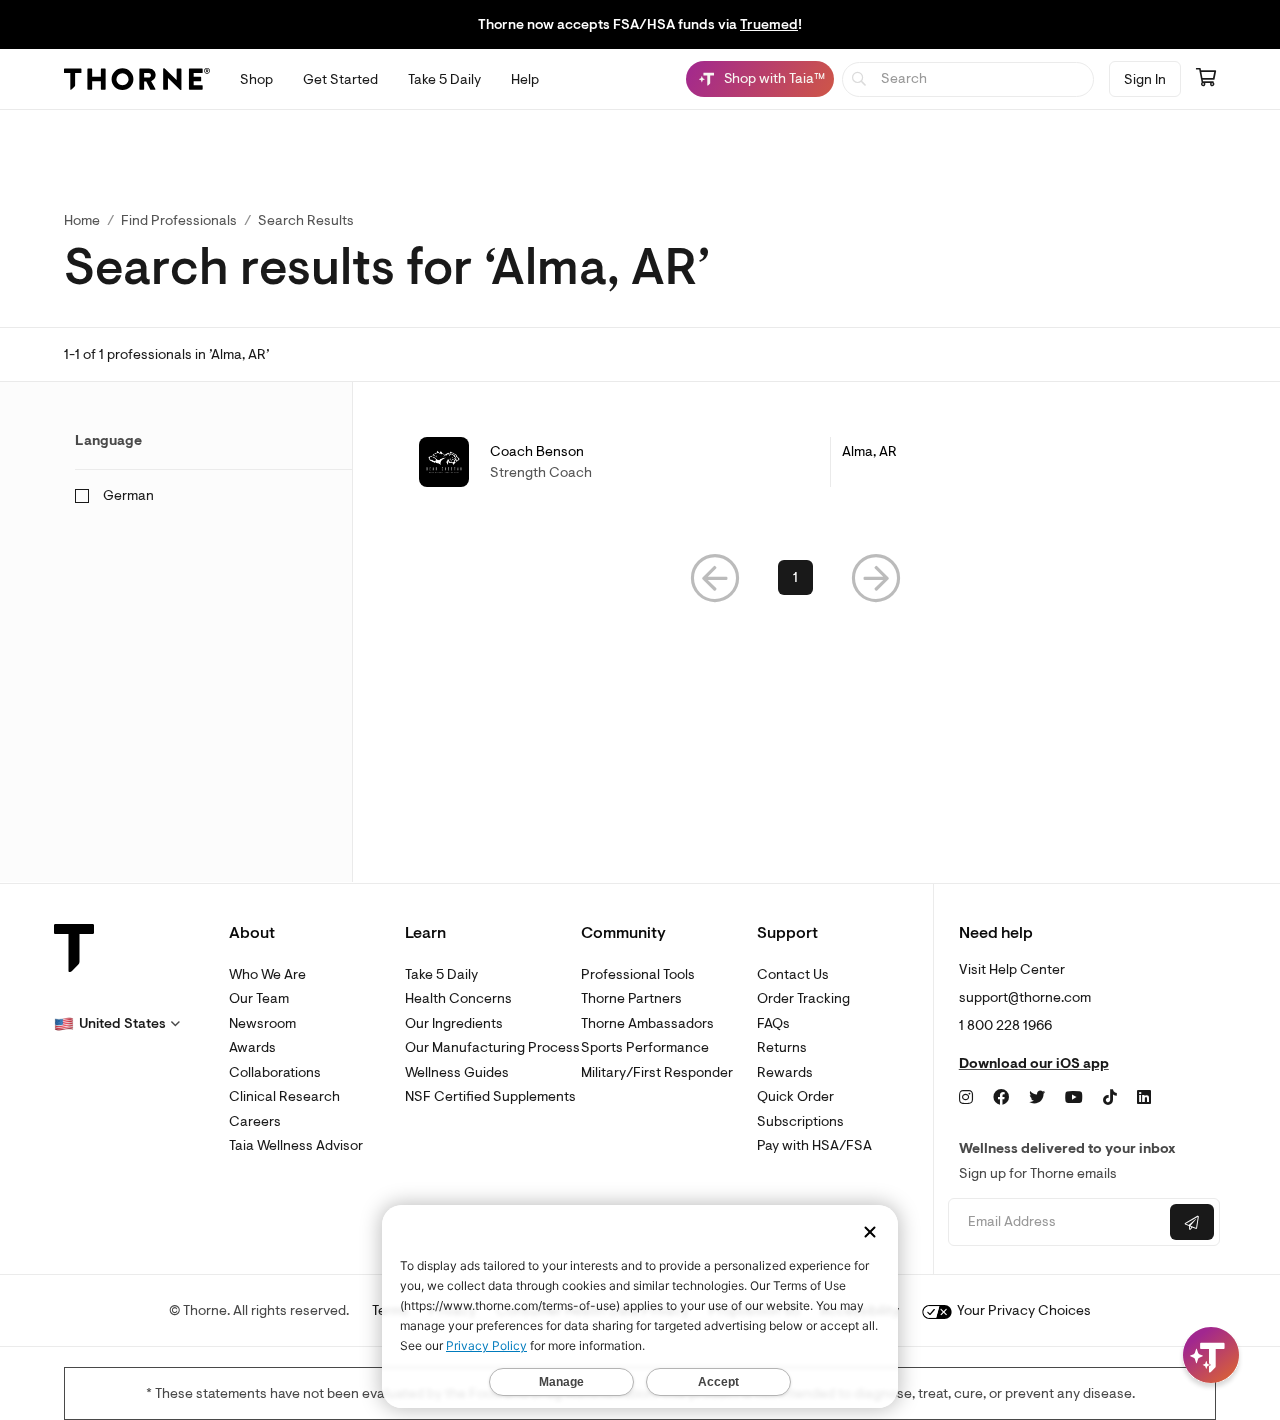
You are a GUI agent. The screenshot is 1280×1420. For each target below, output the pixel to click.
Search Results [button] (306, 220)
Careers (255, 1121)
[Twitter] (1037, 1098)
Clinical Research (284, 1096)
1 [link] (795, 577)
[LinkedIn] (1144, 1098)
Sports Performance (645, 1047)
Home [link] (82, 220)
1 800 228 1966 (1005, 1025)
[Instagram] (966, 1098)
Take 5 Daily (441, 974)
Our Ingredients (454, 1023)
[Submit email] (1192, 1222)
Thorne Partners (631, 998)
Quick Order (795, 1096)
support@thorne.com (1025, 997)
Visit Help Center (1012, 969)
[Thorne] (137, 79)
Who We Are (267, 974)
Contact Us (793, 974)
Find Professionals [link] (179, 220)
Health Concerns (458, 998)
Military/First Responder (657, 1072)
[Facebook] (1001, 1098)
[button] (715, 577)
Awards (252, 1047)
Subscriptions (800, 1121)
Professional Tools (638, 974)
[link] (795, 462)
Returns (782, 1047)
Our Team (259, 998)
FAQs (773, 1023)
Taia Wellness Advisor (296, 1145)
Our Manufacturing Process (492, 1047)
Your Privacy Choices (1022, 1310)
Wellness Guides (457, 1072)
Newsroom (262, 1023)
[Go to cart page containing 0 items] (1206, 79)
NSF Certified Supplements (490, 1096)
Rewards (785, 1072)
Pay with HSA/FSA (814, 1145)
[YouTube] (1074, 1098)
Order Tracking (803, 998)
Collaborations (275, 1072)
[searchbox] (968, 79)
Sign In (1145, 79)
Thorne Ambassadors (647, 1023)
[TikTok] (1110, 1098)
